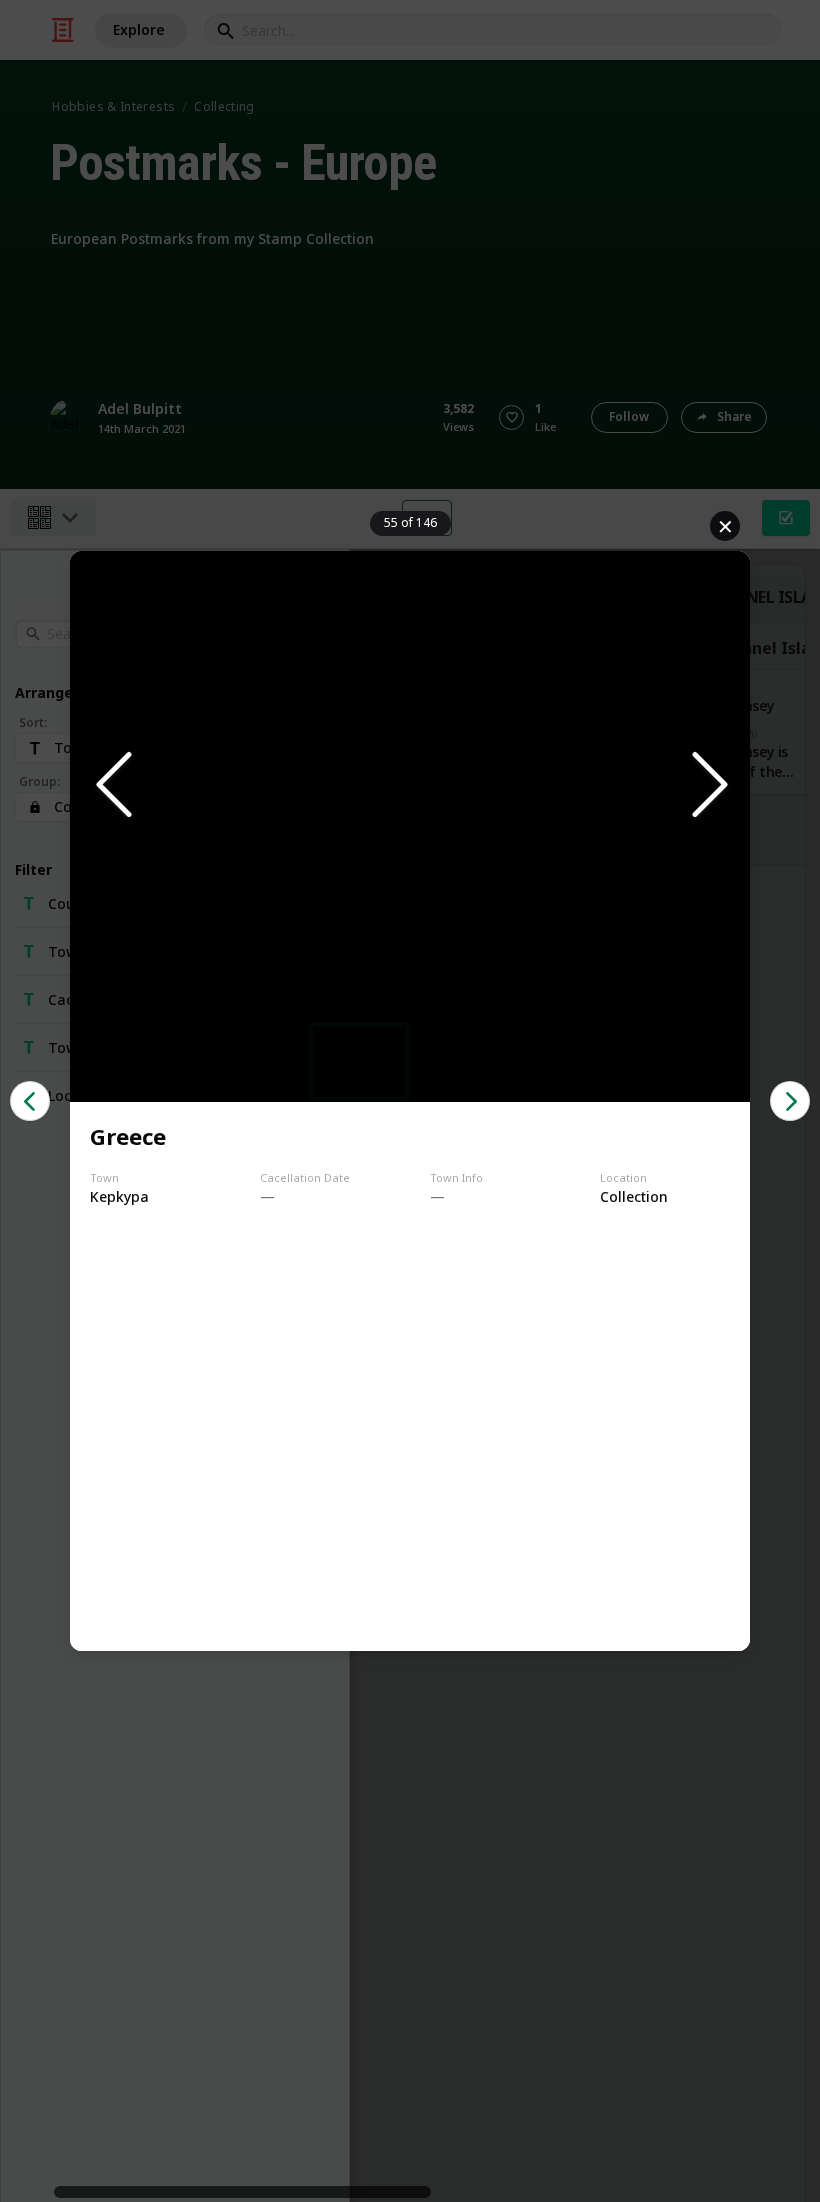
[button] (410, 786)
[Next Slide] (708, 786)
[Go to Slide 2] (461, 1062)
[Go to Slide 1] (359, 1062)
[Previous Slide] (112, 786)
